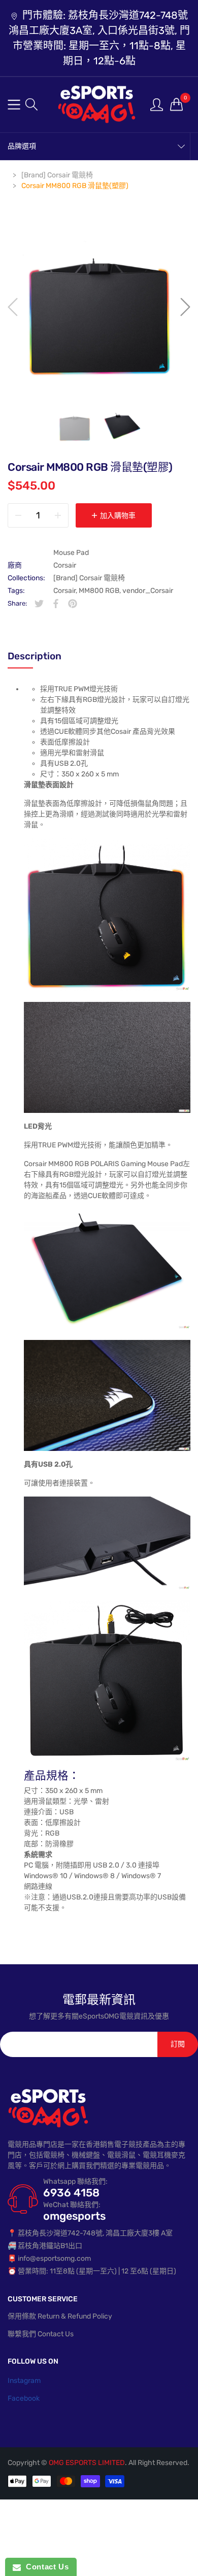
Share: (17, 603)
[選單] (14, 105)
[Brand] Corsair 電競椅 (89, 578)
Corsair (65, 565)
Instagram (24, 2381)
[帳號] (157, 104)
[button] (31, 104)
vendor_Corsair (148, 591)
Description (35, 656)
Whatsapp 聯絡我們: (75, 2181)
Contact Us (45, 2567)
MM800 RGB (99, 591)
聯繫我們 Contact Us (41, 2334)
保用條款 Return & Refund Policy (60, 2316)
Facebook (24, 2398)
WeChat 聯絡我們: (72, 2205)
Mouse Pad (71, 553)
